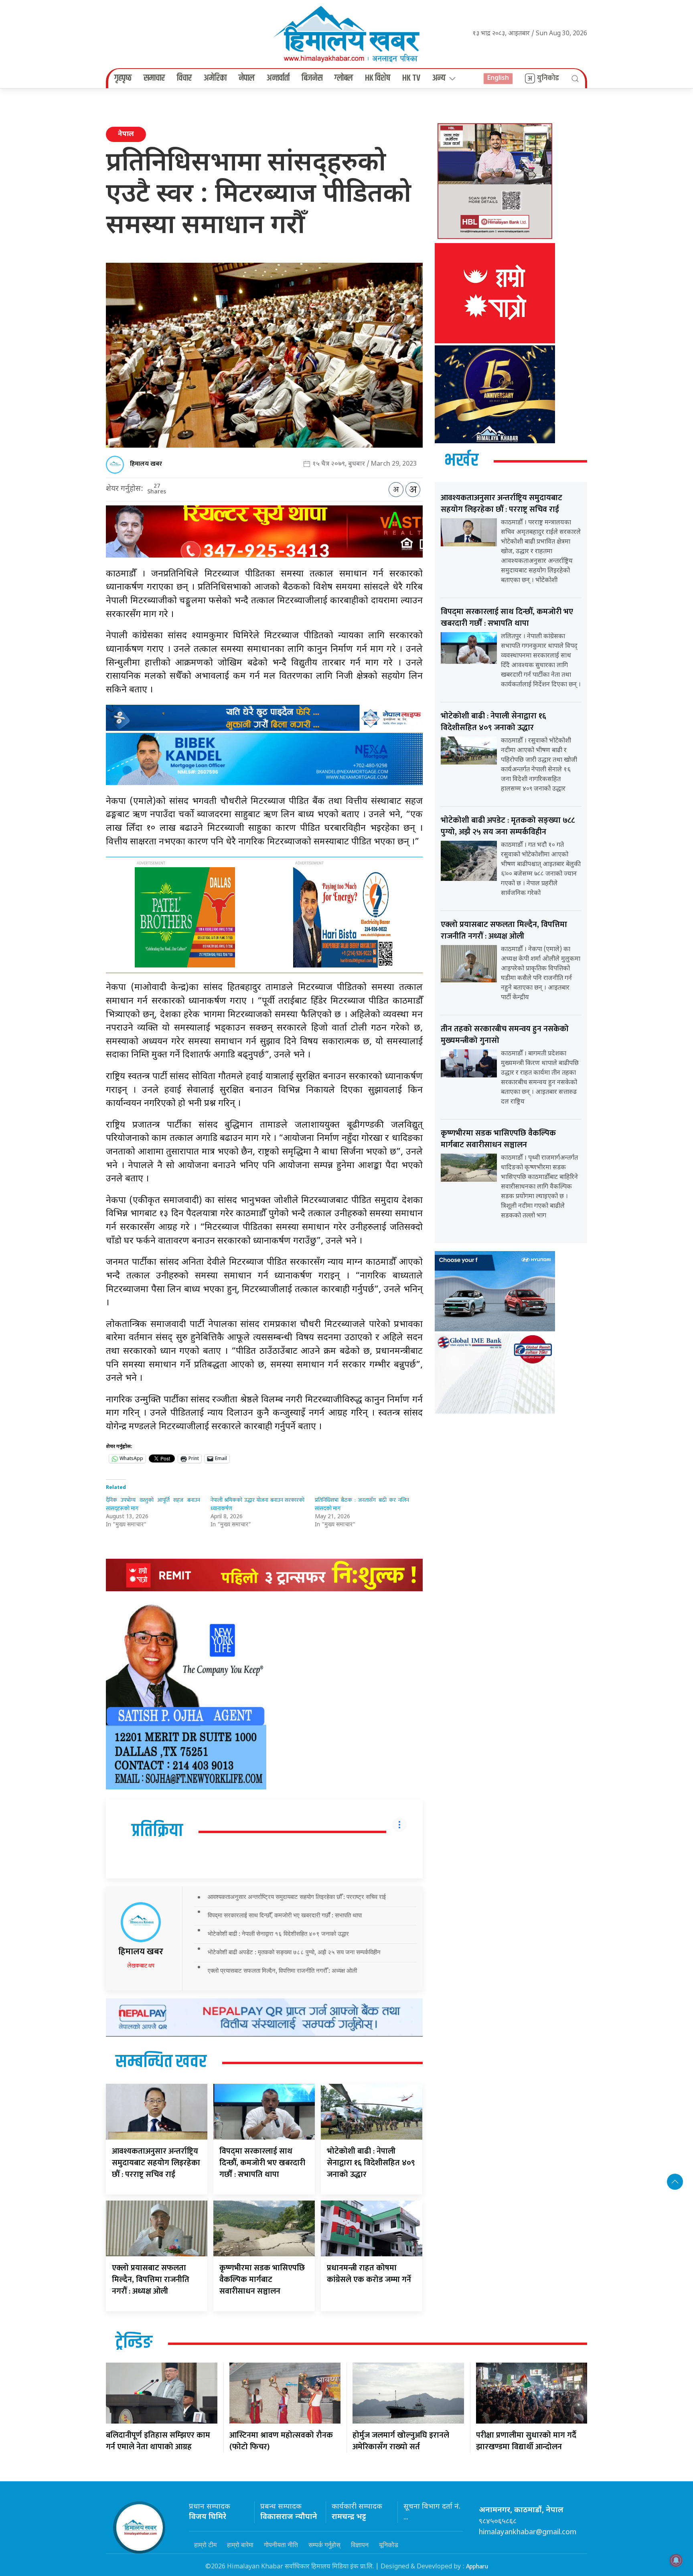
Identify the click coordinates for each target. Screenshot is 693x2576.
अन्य (439, 78)
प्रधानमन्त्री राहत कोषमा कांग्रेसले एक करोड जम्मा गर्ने (369, 2274)
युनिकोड (548, 78)
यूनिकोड (389, 2545)
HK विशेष (378, 78)
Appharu (477, 2567)
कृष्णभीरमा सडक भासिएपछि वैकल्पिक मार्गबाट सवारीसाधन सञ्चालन (262, 2280)
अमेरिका (215, 78)
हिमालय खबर (146, 464)
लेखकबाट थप (141, 1966)
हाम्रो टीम (205, 2545)
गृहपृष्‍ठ (123, 78)
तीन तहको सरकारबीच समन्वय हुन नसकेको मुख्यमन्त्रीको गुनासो (505, 1035)
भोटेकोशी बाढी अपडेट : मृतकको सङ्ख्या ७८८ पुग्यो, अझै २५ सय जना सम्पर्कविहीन (294, 1952)
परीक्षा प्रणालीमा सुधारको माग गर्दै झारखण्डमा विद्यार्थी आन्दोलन (526, 2441)
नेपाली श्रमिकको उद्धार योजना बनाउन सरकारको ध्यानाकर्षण (258, 1504)
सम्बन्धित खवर (161, 2062)
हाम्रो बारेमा (240, 2545)
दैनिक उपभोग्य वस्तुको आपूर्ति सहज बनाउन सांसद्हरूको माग (153, 1504)
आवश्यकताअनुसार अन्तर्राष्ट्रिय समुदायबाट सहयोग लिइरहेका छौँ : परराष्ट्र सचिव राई (297, 1897)
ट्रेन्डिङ (134, 2343)
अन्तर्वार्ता (278, 78)
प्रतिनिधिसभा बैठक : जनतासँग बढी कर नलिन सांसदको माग (362, 1504)
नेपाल (247, 78)
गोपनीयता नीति (281, 2545)
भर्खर (461, 461)
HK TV (411, 78)
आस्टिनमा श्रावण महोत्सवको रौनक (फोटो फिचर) (281, 2441)
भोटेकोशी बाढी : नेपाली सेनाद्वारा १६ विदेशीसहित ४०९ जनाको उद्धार (278, 1934)
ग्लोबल (344, 78)
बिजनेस (312, 78)
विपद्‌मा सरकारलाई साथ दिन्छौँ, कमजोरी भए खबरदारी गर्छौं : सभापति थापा (285, 1915)
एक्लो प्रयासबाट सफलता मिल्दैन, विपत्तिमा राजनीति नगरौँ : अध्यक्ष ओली (282, 1971)
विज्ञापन (360, 2545)
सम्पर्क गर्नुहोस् (324, 2545)
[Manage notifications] (676, 2560)
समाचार (154, 78)
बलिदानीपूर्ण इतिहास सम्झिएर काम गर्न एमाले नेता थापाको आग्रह (158, 2441)
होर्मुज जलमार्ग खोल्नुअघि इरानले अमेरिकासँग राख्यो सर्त (401, 2441)
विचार (184, 78)
